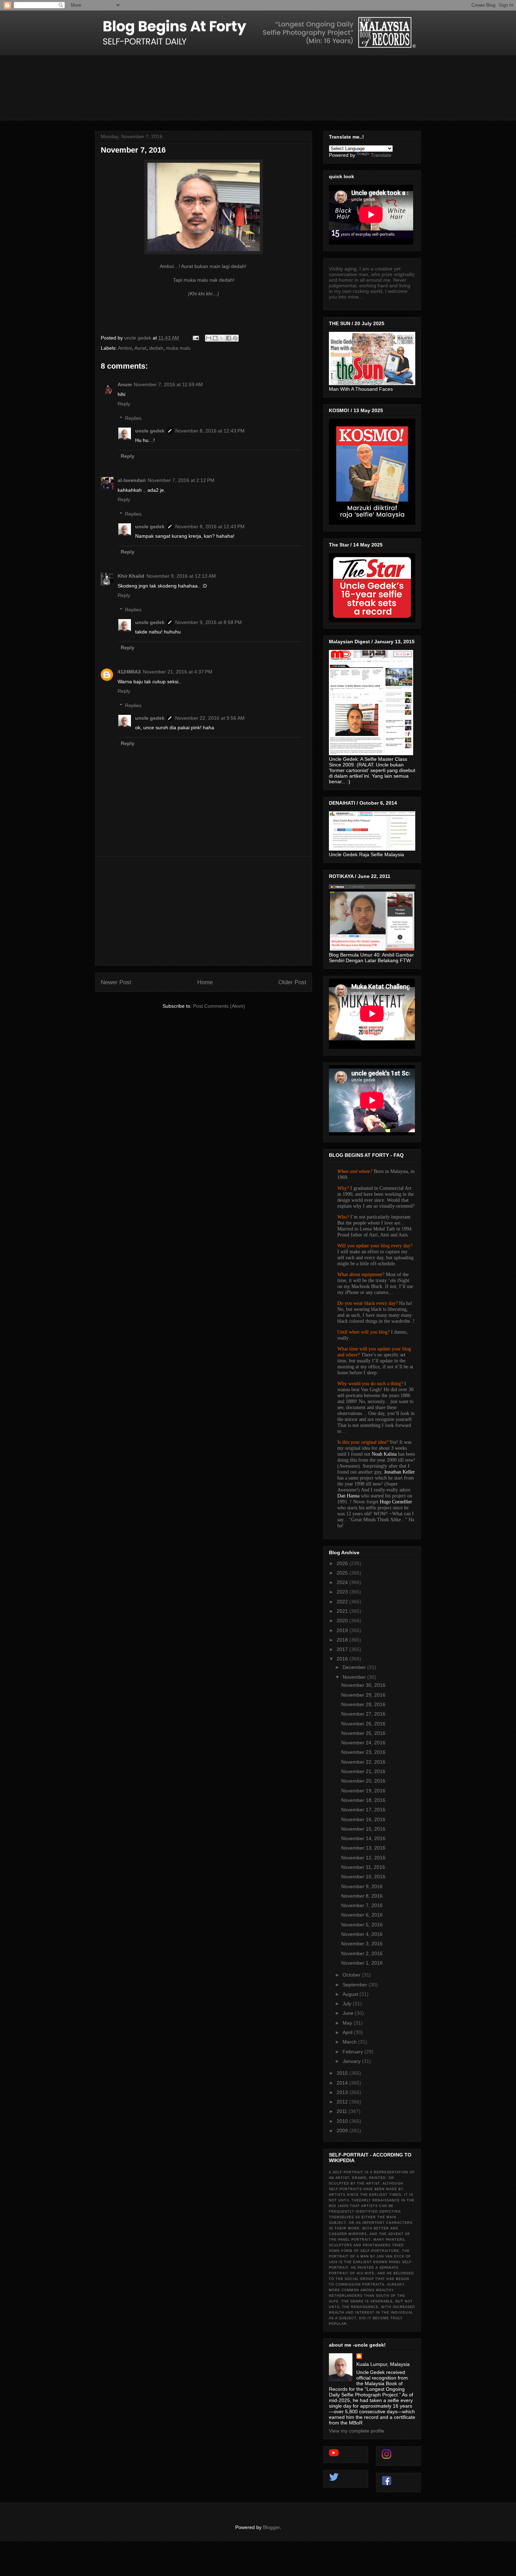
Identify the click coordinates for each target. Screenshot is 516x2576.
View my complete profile (357, 2431)
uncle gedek (150, 431)
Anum (125, 384)
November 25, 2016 (363, 1733)
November (355, 1677)
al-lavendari (132, 480)
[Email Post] (195, 338)
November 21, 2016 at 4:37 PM (178, 672)
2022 (343, 1602)
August (351, 1994)
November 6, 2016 (362, 1915)
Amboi (125, 348)
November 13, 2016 (363, 1848)
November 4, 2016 (362, 1934)
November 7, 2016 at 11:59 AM (168, 384)
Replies (133, 418)
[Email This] (209, 338)
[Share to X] (222, 338)
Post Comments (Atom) (219, 1006)
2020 (343, 1621)
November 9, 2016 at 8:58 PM (209, 622)
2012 (343, 2102)
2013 (343, 2092)
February (353, 2052)
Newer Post (116, 982)
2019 (343, 1630)
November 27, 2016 (363, 1714)
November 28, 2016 (363, 1704)
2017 (343, 1649)
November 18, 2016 (363, 1800)
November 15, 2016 (363, 1829)
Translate (381, 155)
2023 (343, 1592)
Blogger (271, 2527)
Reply (124, 404)
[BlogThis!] (215, 338)
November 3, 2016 (362, 1944)
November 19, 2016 (363, 1791)
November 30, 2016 (363, 1685)
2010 (343, 2121)
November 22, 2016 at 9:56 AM (210, 718)
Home (205, 982)
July (348, 2004)
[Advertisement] (204, 911)
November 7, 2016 (362, 1905)
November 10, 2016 (363, 1877)
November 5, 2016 (362, 1925)
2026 (343, 1563)
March (350, 2042)
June (349, 2013)
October (352, 1975)
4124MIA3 (129, 672)
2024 (343, 1582)
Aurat (140, 348)
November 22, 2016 (363, 1762)
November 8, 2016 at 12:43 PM (210, 431)
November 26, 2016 (363, 1724)
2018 (343, 1640)
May (348, 2023)
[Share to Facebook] (229, 338)
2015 (343, 2073)
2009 (343, 2131)
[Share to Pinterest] (235, 338)
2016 (343, 1659)
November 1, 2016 (362, 1963)
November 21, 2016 (363, 1771)
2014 (343, 2083)
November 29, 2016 (363, 1695)
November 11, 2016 (363, 1867)
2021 (343, 1611)
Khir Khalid (131, 576)
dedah (156, 348)
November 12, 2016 (363, 1858)
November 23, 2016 (363, 1752)
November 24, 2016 (363, 1743)
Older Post (292, 982)
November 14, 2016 (363, 1838)
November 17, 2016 (363, 1810)
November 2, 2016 (362, 1953)
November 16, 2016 (363, 1819)
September (356, 1985)
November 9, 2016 (362, 1886)
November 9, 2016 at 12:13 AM (181, 576)
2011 (343, 2111)
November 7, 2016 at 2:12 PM (181, 480)
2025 (343, 1573)
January (352, 2061)
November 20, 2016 (363, 1781)
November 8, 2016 (362, 1896)
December (355, 1667)
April (348, 2032)
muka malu (178, 348)
